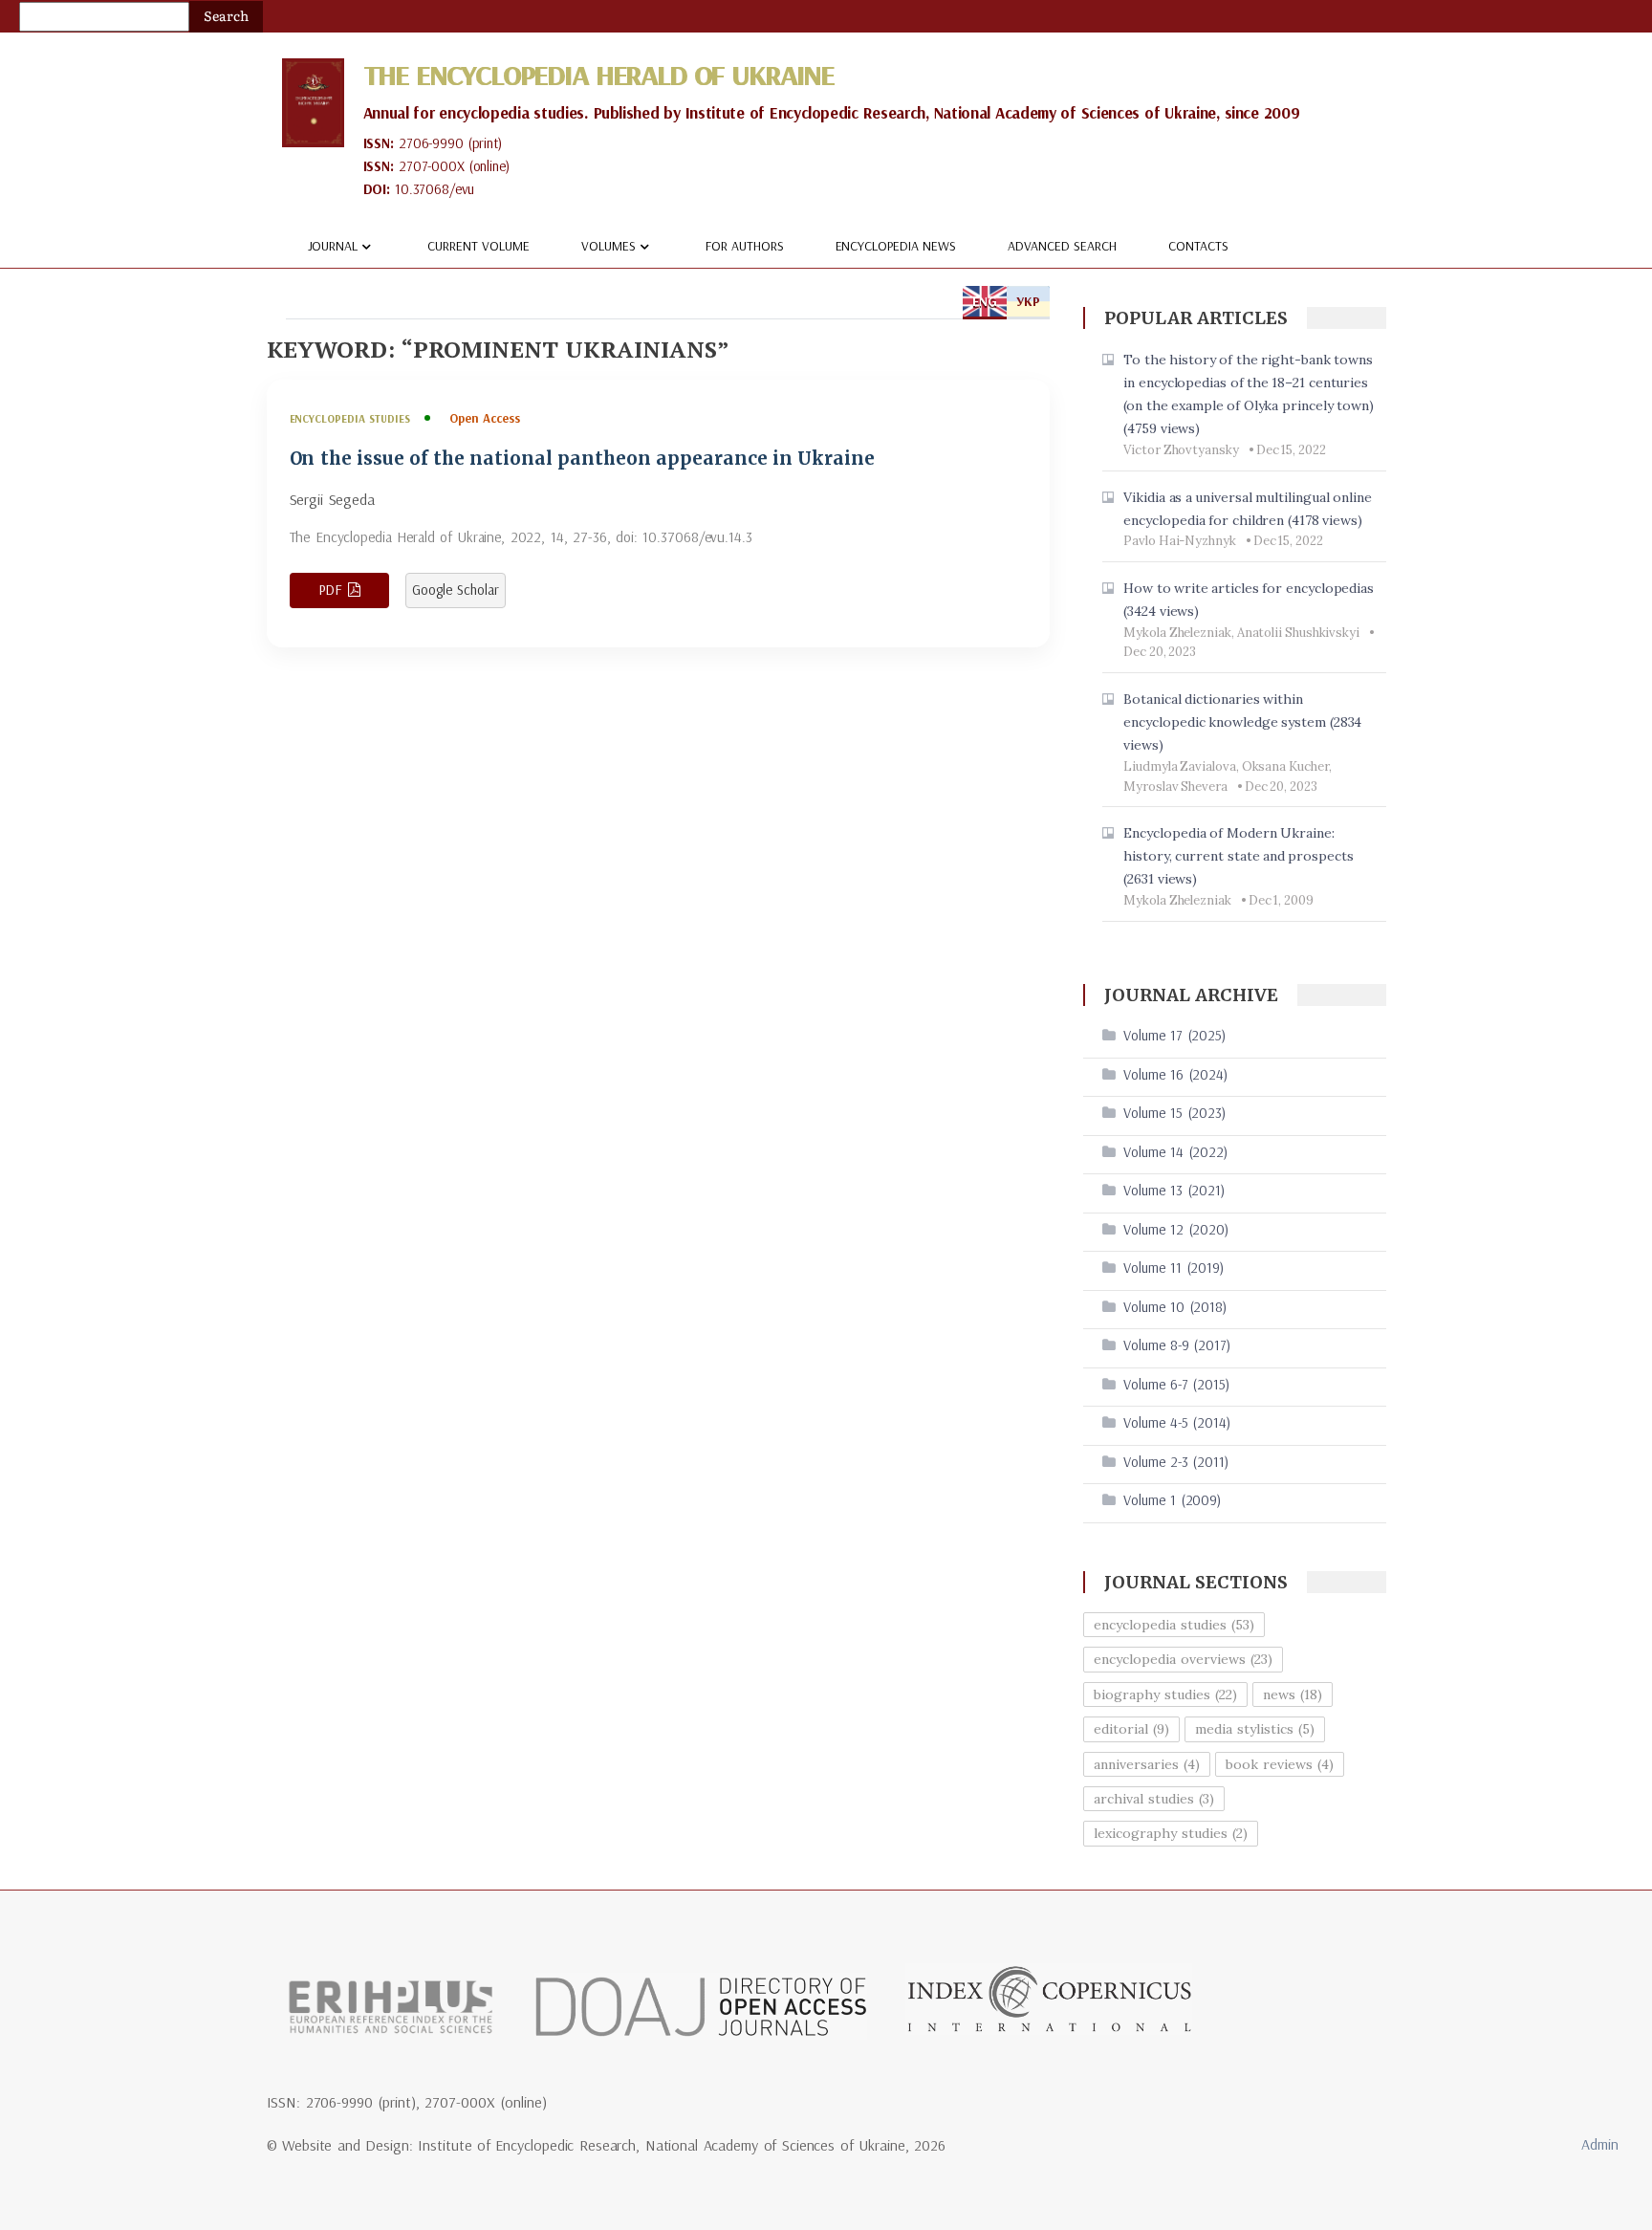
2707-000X (432, 166)
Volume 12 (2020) (1176, 1229)
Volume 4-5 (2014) (1177, 1422)
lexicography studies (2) (1171, 1833)
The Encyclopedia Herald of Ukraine (598, 75)
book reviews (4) (1280, 1764)
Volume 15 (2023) (1174, 1113)
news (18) (1293, 1694)
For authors (745, 246)
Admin (1600, 2144)
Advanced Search (1062, 246)
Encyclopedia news (896, 246)
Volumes (609, 246)
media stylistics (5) (1255, 1729)
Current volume (478, 246)
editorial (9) (1131, 1729)
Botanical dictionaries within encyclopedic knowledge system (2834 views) (1242, 722)
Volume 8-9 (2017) (1177, 1345)
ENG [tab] (985, 301)
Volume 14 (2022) (1175, 1152)
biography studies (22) (1165, 1694)
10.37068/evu (435, 189)
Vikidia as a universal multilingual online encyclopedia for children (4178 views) (1248, 509)
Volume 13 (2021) (1174, 1190)
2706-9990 (431, 143)
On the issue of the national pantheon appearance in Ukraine (582, 459)
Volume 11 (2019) (1174, 1268)
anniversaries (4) (1147, 1764)
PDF (330, 590)
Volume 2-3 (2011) (1176, 1462)
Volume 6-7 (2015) (1176, 1384)
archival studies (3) (1154, 1799)
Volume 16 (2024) (1175, 1074)
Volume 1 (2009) (1172, 1500)
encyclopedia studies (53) (1174, 1625)
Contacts (1198, 246)
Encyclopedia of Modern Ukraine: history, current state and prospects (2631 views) (1239, 856)
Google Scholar (456, 590)
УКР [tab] (1028, 301)
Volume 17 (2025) (1174, 1035)
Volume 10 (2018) (1175, 1307)
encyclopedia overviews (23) (1183, 1659)
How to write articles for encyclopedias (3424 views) (1249, 600)
